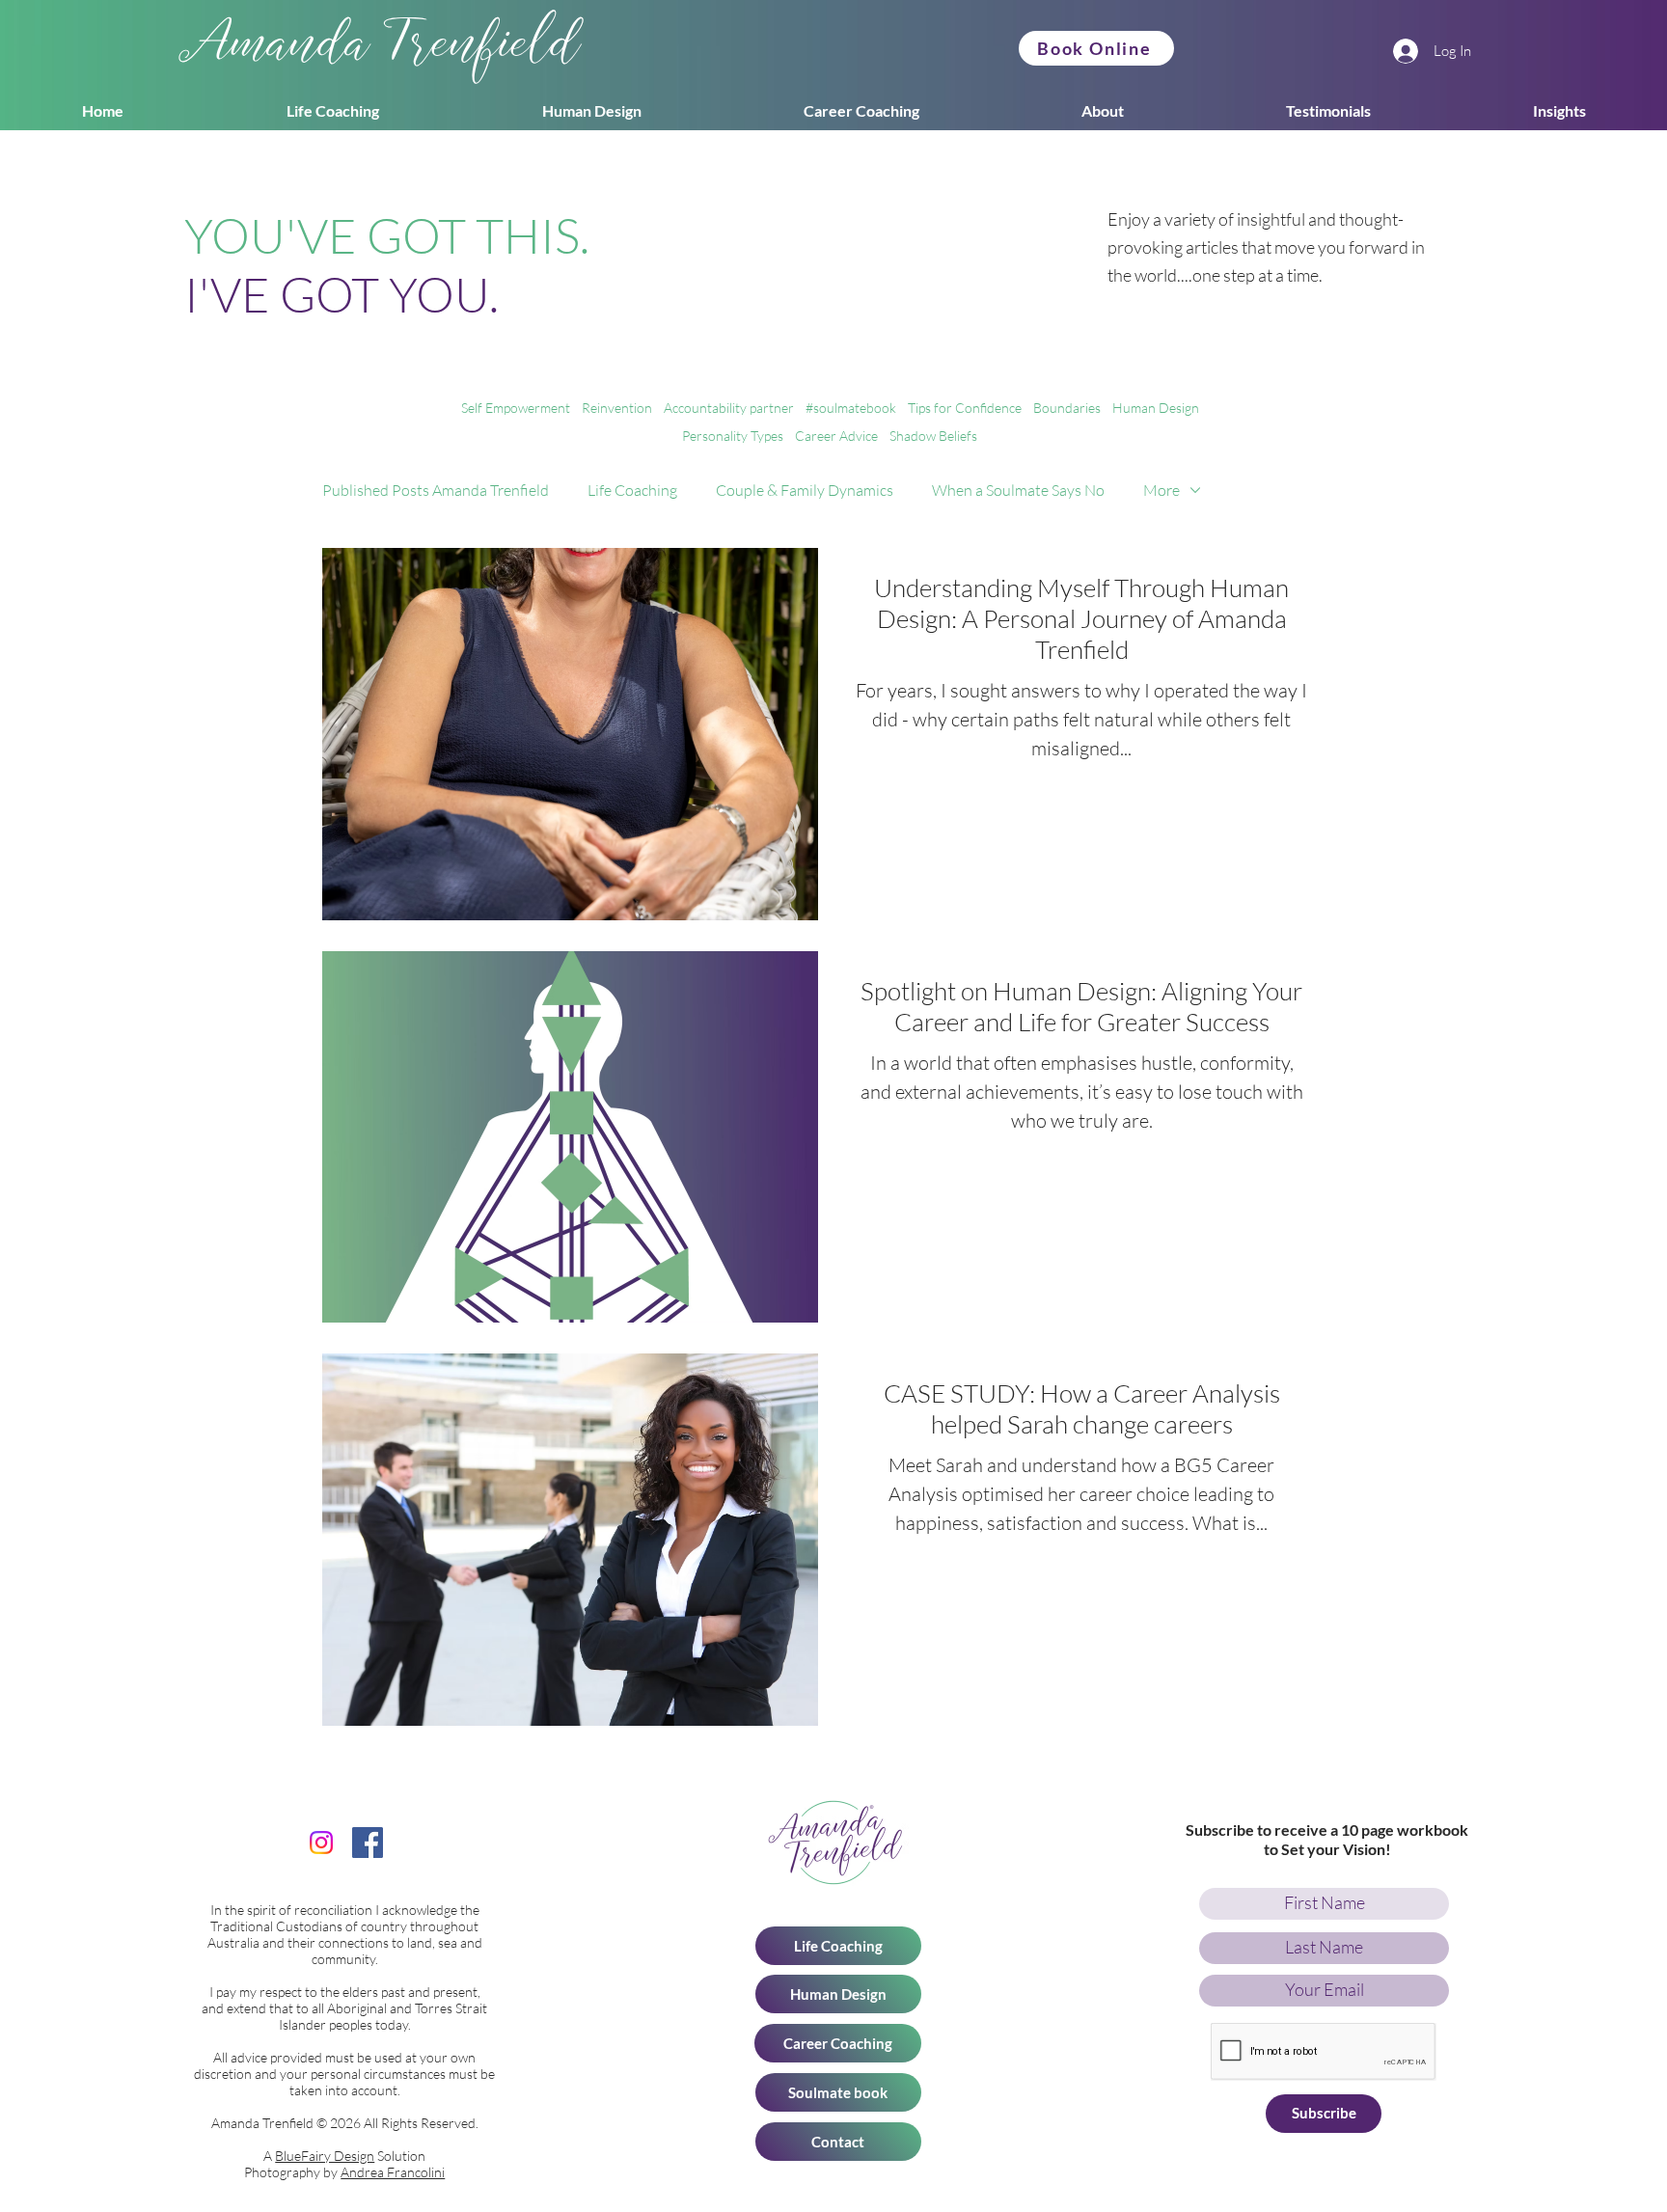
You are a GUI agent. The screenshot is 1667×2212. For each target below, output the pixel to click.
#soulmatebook (851, 408)
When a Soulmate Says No (1018, 490)
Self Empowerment (516, 408)
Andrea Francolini (393, 2172)
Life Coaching (632, 490)
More (1161, 490)
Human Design (1156, 408)
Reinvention (617, 408)
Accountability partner (729, 408)
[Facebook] (368, 1843)
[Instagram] (321, 1843)
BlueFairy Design (325, 2156)
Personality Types (733, 436)
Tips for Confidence (965, 408)
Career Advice (836, 436)
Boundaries (1067, 408)
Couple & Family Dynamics (805, 490)
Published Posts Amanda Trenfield (436, 490)
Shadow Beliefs (933, 436)
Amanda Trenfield (382, 50)
